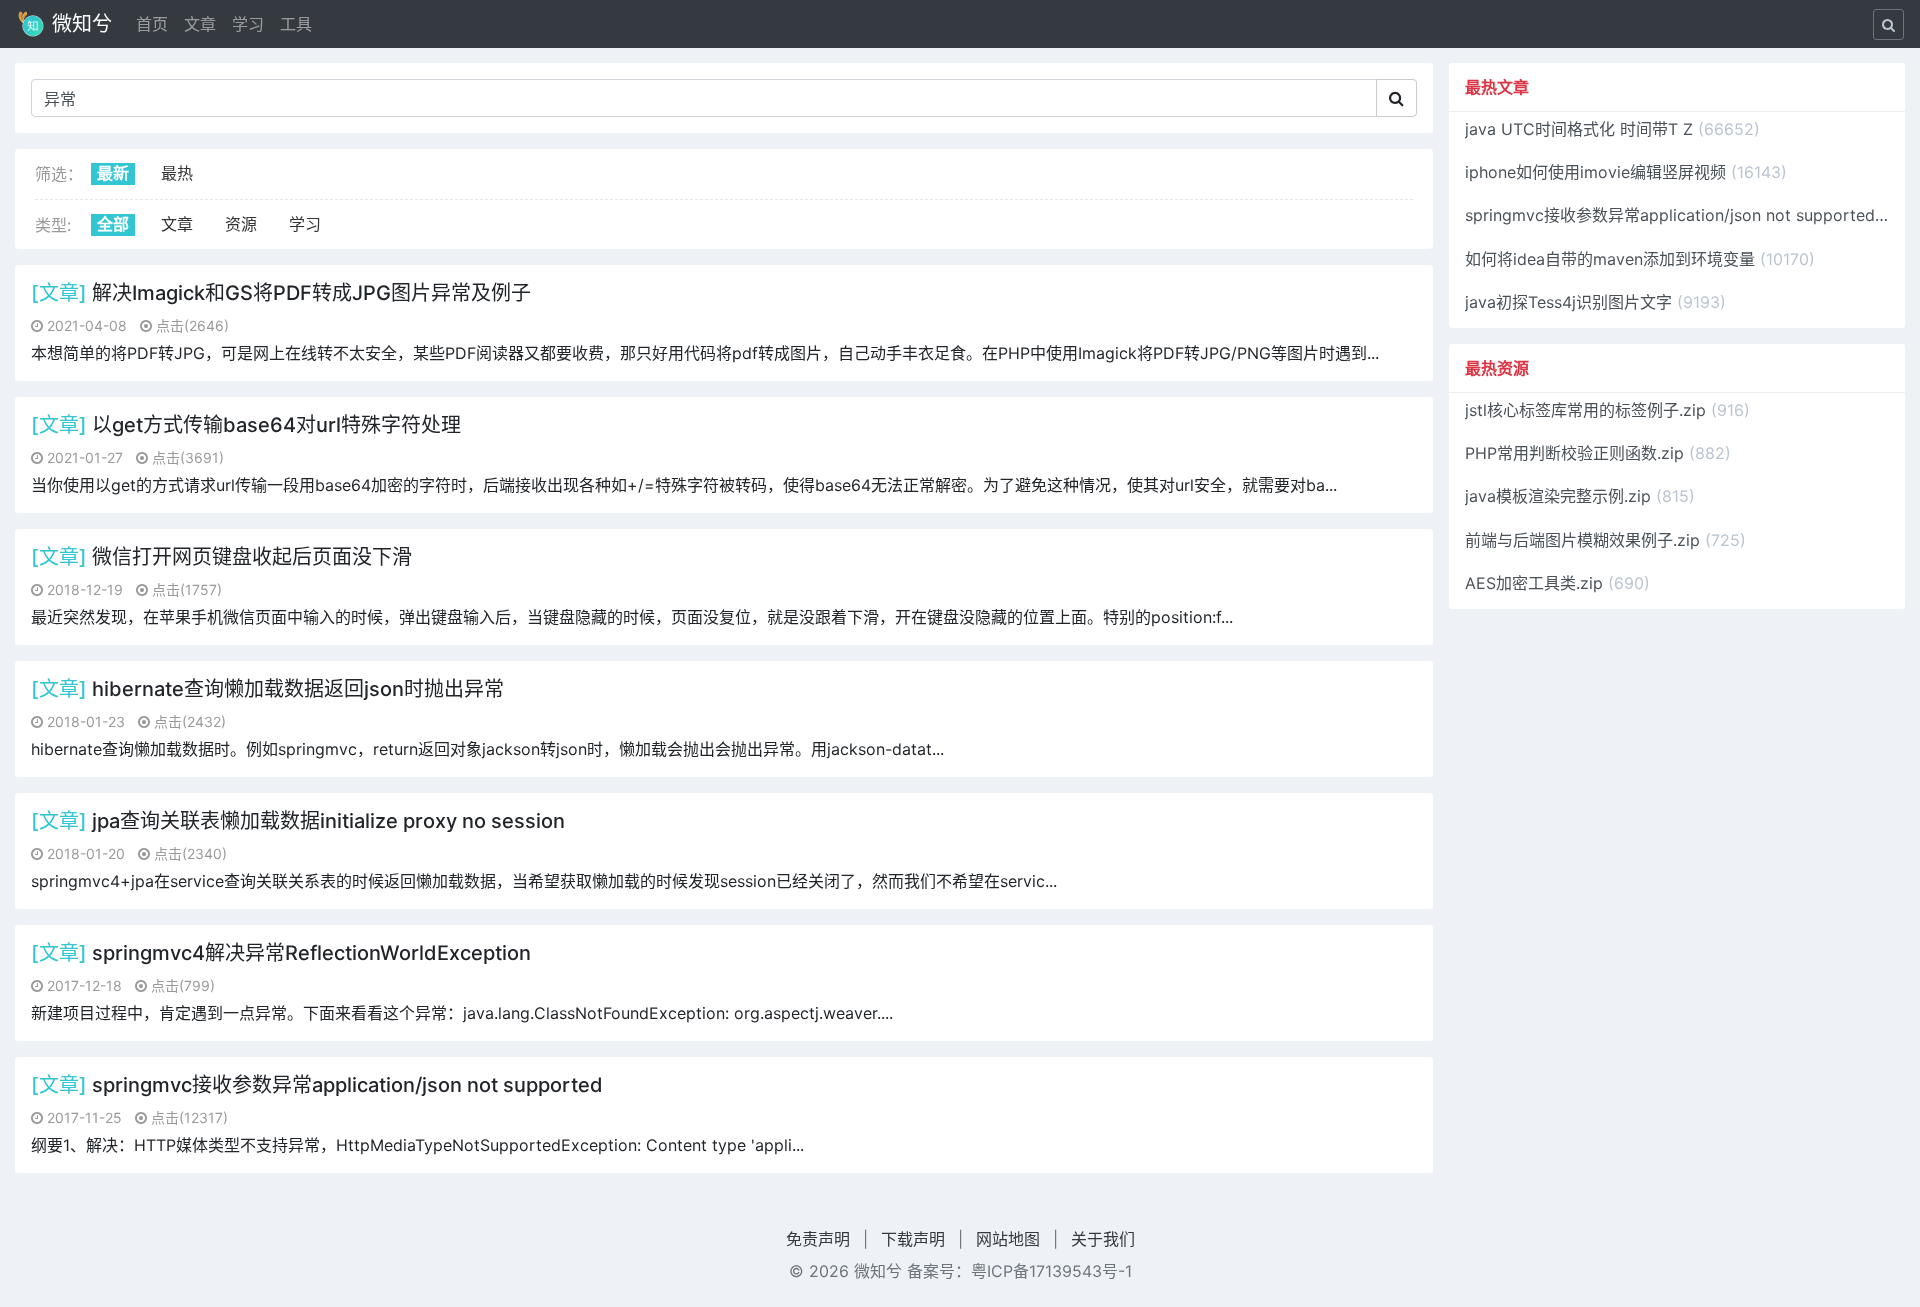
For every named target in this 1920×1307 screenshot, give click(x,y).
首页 (152, 24)
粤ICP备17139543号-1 (1051, 1271)
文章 (200, 24)
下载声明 (913, 1239)
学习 (248, 24)
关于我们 (1103, 1239)
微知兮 (79, 24)
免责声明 (818, 1239)
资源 (241, 224)
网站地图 (1008, 1239)
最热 (177, 173)
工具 (296, 24)
